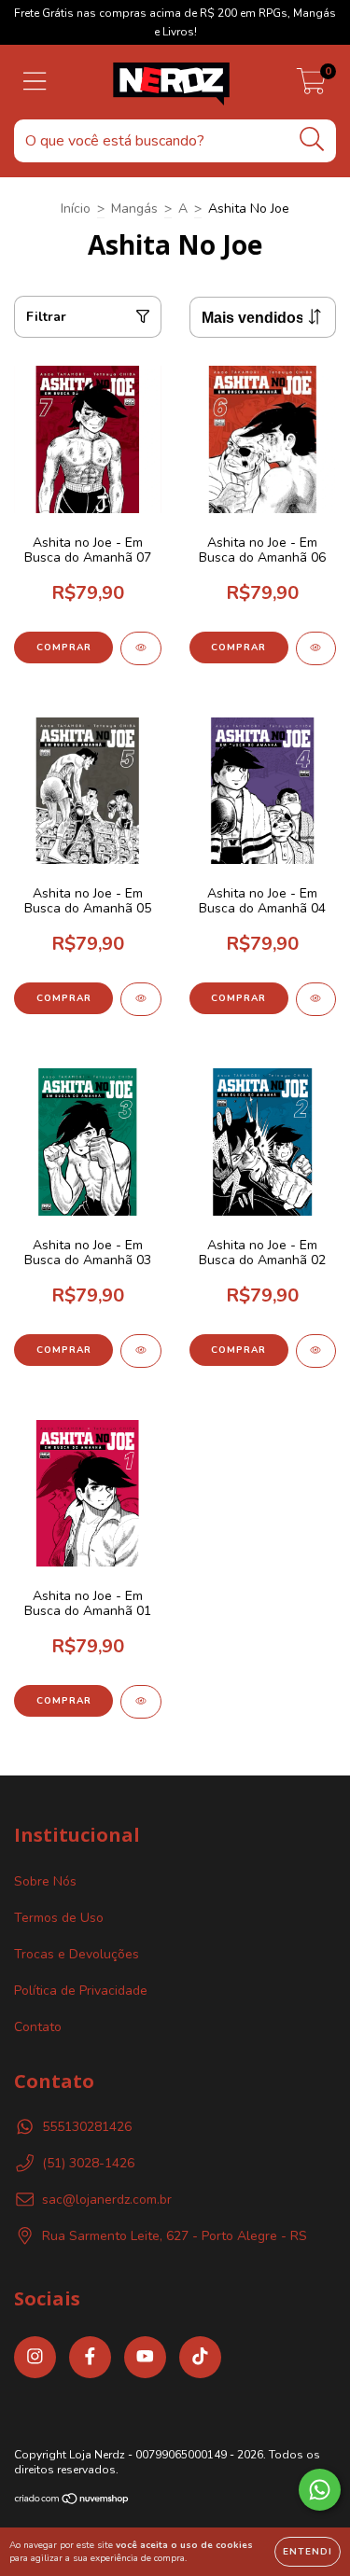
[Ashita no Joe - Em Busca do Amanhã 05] (141, 999)
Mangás (134, 209)
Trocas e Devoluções (77, 1954)
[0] (311, 87)
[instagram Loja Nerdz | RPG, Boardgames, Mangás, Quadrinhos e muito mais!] (35, 2357)
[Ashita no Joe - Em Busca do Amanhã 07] (141, 648)
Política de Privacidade (81, 1991)
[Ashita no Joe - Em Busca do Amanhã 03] (141, 1351)
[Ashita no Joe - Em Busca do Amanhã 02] (316, 1351)
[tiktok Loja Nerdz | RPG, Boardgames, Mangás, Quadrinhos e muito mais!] (200, 2357)
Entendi (308, 2552)
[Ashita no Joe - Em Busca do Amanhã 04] (316, 999)
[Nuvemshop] (72, 2501)
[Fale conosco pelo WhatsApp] (320, 2490)
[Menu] (35, 82)
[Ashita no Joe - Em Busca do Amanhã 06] (316, 648)
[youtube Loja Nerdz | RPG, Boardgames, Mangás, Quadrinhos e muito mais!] (145, 2357)
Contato (38, 2027)
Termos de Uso (59, 1918)
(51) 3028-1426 (88, 2163)
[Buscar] (312, 139)
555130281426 (87, 2127)
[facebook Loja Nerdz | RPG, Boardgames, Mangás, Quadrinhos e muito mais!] (90, 2357)
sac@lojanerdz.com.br (107, 2200)
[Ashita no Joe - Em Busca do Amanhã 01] (141, 1702)
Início (76, 209)
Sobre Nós (45, 1881)
